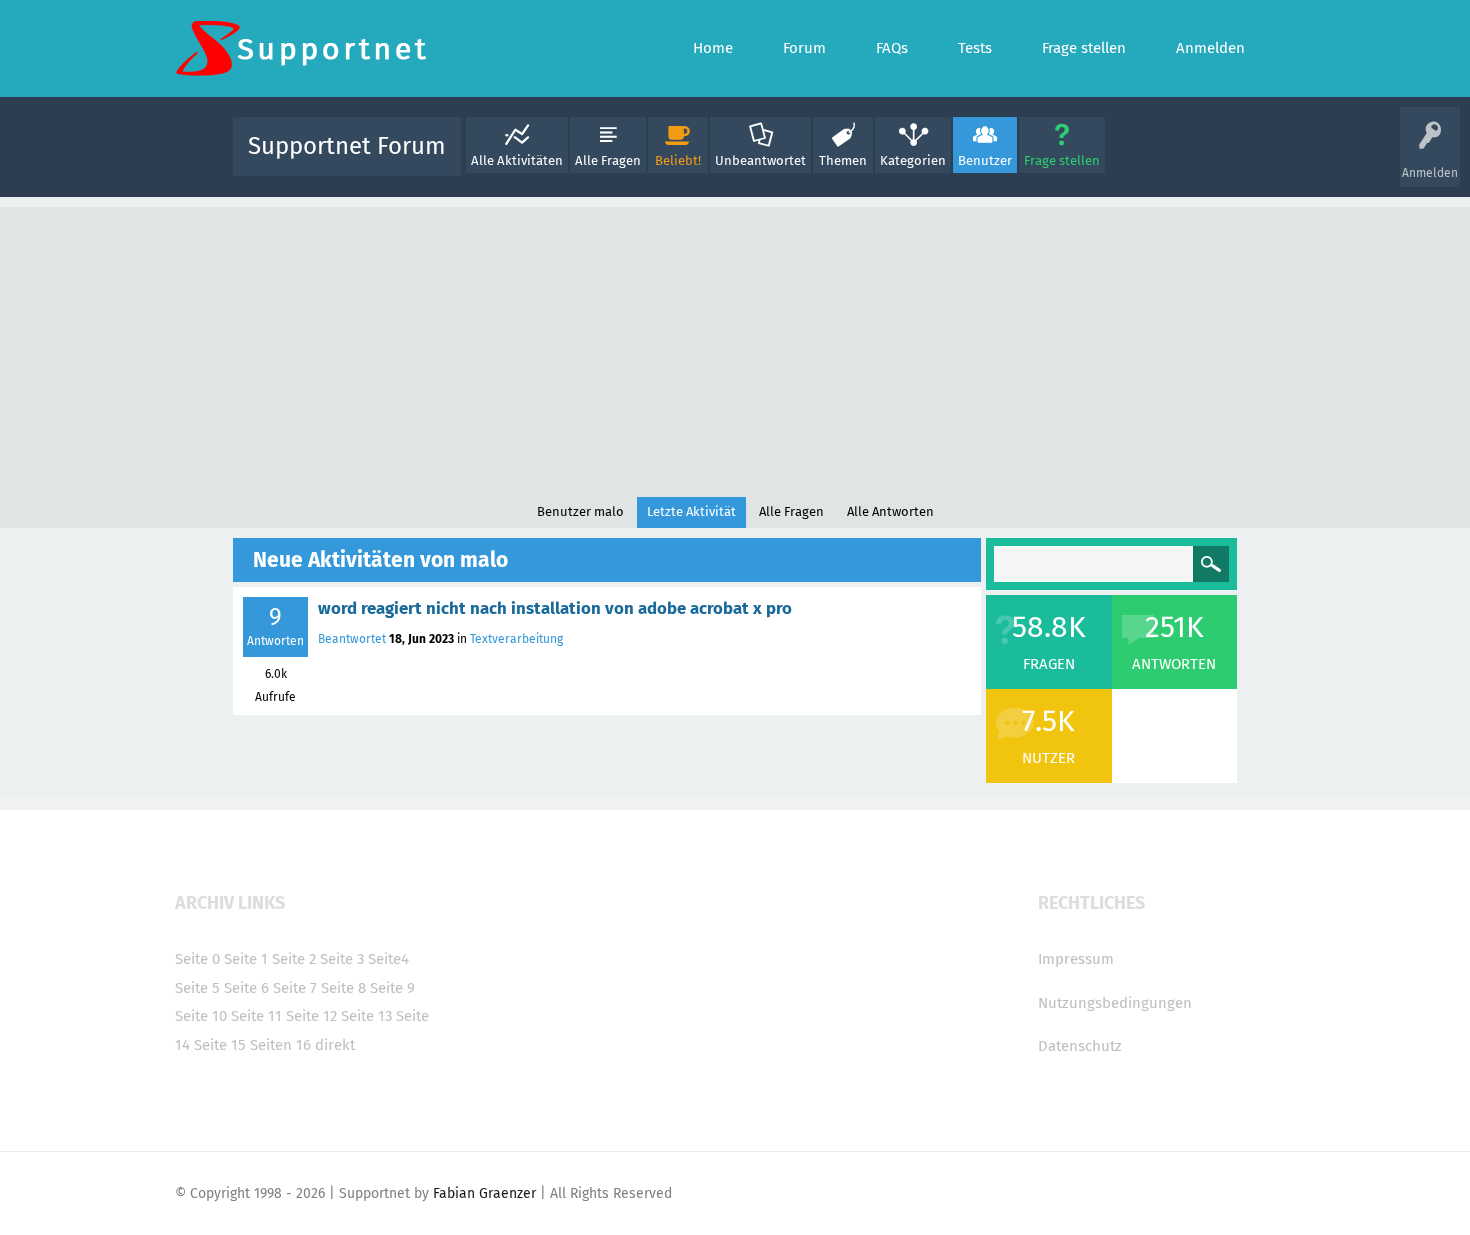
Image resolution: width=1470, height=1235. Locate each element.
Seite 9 (392, 988)
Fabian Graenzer (484, 1193)
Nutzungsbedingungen (1115, 1003)
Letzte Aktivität (691, 511)
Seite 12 (311, 1016)
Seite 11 (256, 1016)
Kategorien (913, 160)
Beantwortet (352, 639)
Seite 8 (343, 988)
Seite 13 (366, 1016)
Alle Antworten (890, 511)
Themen (843, 160)
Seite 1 (246, 959)
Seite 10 (201, 1016)
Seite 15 (220, 1045)
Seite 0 (197, 959)
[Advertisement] (735, 347)
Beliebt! (678, 160)
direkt (335, 1045)
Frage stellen (1062, 160)
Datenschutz (1080, 1046)
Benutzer (985, 160)
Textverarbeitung (516, 639)
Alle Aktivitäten (517, 160)
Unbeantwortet (760, 160)
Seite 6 (246, 988)
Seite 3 (342, 959)
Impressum (1076, 959)
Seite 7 (295, 988)
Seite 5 (197, 988)
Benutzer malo (580, 511)
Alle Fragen (608, 160)
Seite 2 (294, 959)
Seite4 (388, 959)
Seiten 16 (280, 1045)
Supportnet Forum (347, 146)
